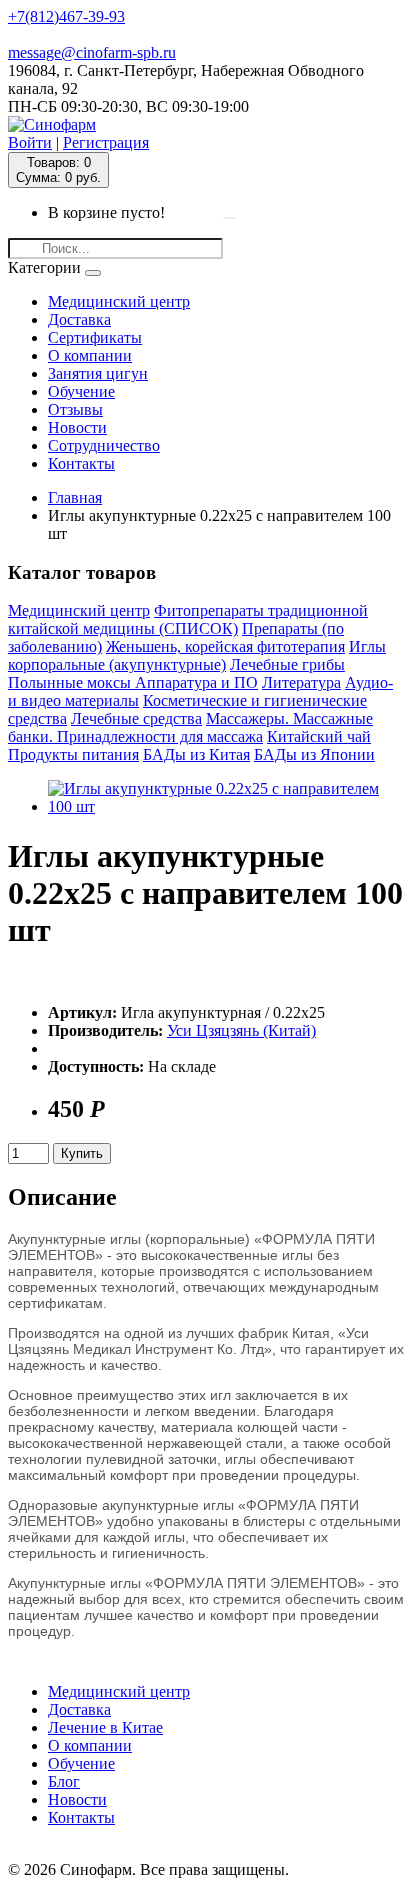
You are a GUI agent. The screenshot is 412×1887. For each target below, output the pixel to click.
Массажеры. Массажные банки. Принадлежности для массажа (190, 727)
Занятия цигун (98, 373)
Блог (64, 1781)
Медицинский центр (119, 301)
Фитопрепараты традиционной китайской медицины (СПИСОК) (188, 619)
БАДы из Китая (196, 754)
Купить (82, 1153)
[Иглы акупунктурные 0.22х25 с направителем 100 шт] (226, 806)
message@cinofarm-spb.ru (92, 52)
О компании (90, 355)
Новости (77, 427)
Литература (301, 682)
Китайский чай (319, 736)
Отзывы (75, 409)
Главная (75, 497)
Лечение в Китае (105, 1727)
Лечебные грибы (287, 664)
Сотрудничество (104, 445)
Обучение (81, 391)
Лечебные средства (136, 718)
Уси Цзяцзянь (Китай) (241, 1030)
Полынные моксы (71, 682)
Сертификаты (95, 337)
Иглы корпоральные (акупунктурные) (197, 655)
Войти (30, 142)
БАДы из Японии (314, 754)
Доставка (79, 319)
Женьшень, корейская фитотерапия (225, 646)
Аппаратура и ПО (196, 682)
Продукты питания (73, 754)
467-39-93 (66, 16)
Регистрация (106, 142)
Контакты (81, 463)
